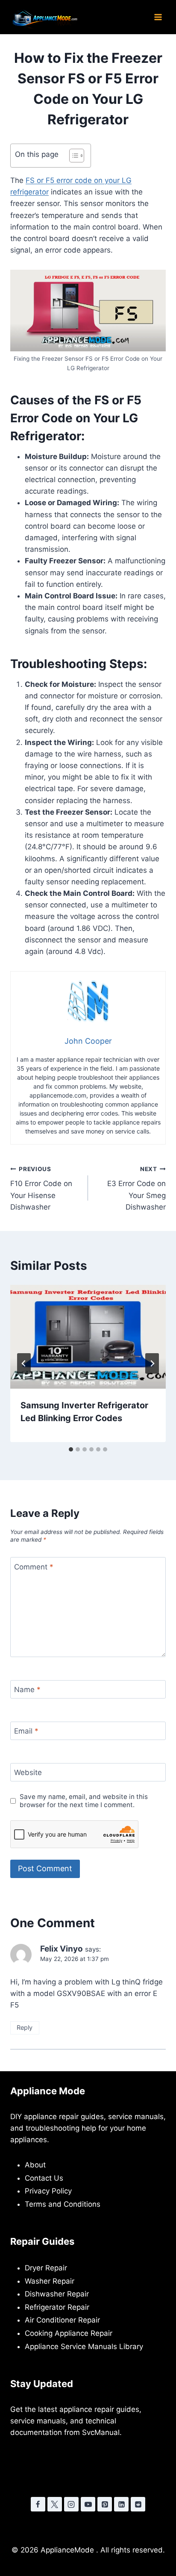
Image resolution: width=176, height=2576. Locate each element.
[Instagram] (71, 2504)
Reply (25, 2027)
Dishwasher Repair (57, 2294)
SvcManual (101, 2432)
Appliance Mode (48, 2091)
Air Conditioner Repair (62, 2320)
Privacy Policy (48, 2191)
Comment (34, 1567)
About (35, 2165)
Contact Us (44, 2178)
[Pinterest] (105, 2504)
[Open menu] (158, 17)
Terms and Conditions (63, 2204)
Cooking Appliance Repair (69, 2333)
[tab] (71, 1449)
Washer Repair (50, 2281)
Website (28, 1772)
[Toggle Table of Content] (72, 156)
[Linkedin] (121, 2504)
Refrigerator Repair (57, 2307)
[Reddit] (138, 2504)
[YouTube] (88, 2504)
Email (26, 1731)
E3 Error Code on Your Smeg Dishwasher (136, 1188)
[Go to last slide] (24, 1363)
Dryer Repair (46, 2268)
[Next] (152, 1363)
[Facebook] (38, 2504)
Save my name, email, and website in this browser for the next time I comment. (84, 1801)
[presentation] (88, 1337)
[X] (55, 2504)
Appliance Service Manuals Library (84, 2346)
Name (27, 1690)
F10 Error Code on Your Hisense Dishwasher (41, 1188)
